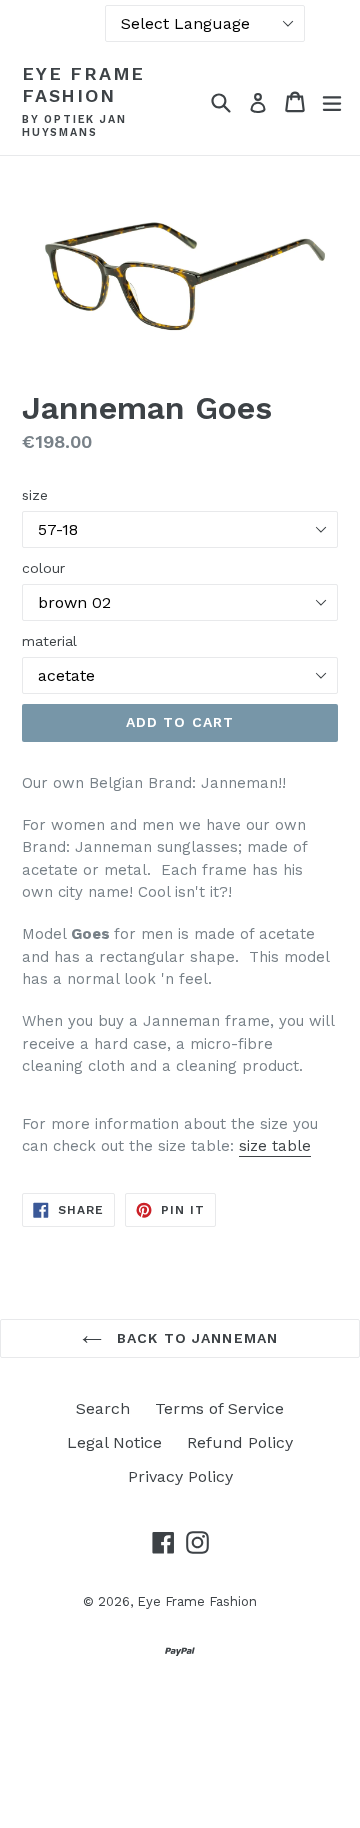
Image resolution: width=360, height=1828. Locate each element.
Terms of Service (219, 1408)
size (35, 495)
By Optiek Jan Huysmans (74, 126)
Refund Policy (240, 1442)
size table (275, 1146)
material (49, 641)
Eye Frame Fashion (83, 84)
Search (103, 1408)
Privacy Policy (180, 1476)
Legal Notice (114, 1442)
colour (43, 568)
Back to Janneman (195, 1338)
